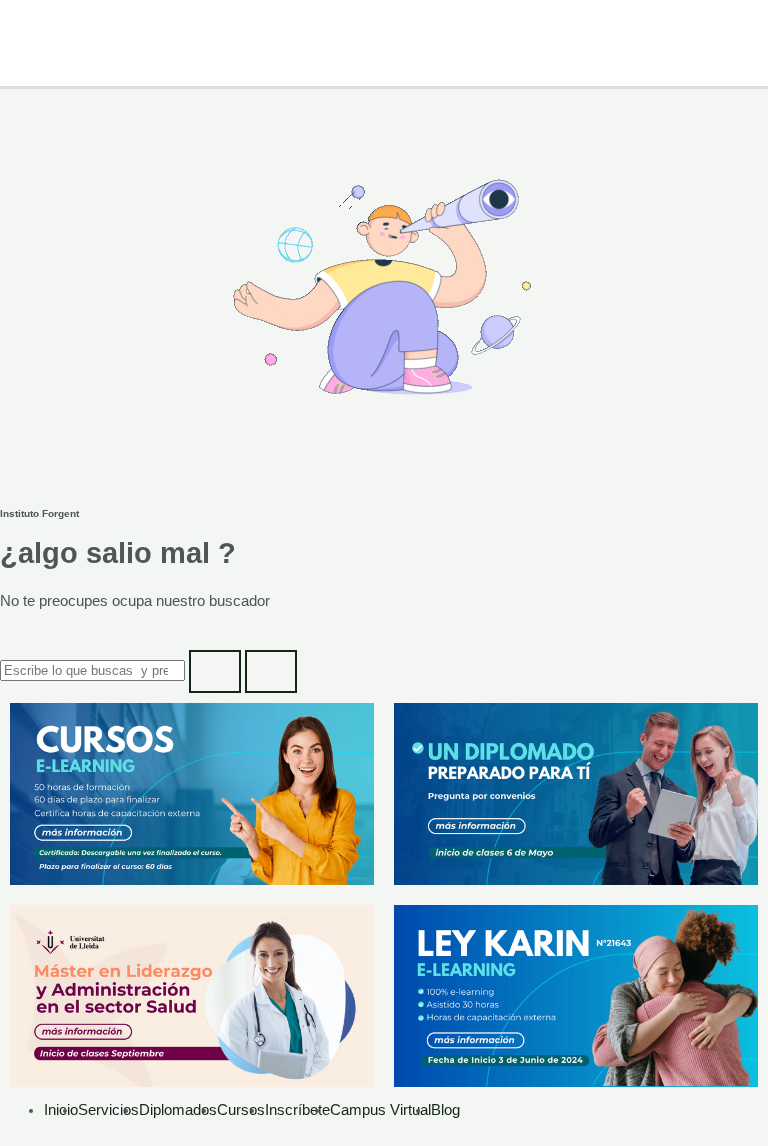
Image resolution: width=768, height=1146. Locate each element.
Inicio (61, 1110)
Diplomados (178, 1110)
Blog (445, 1110)
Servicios (108, 1110)
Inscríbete (297, 1110)
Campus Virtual (380, 1110)
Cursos (241, 1110)
